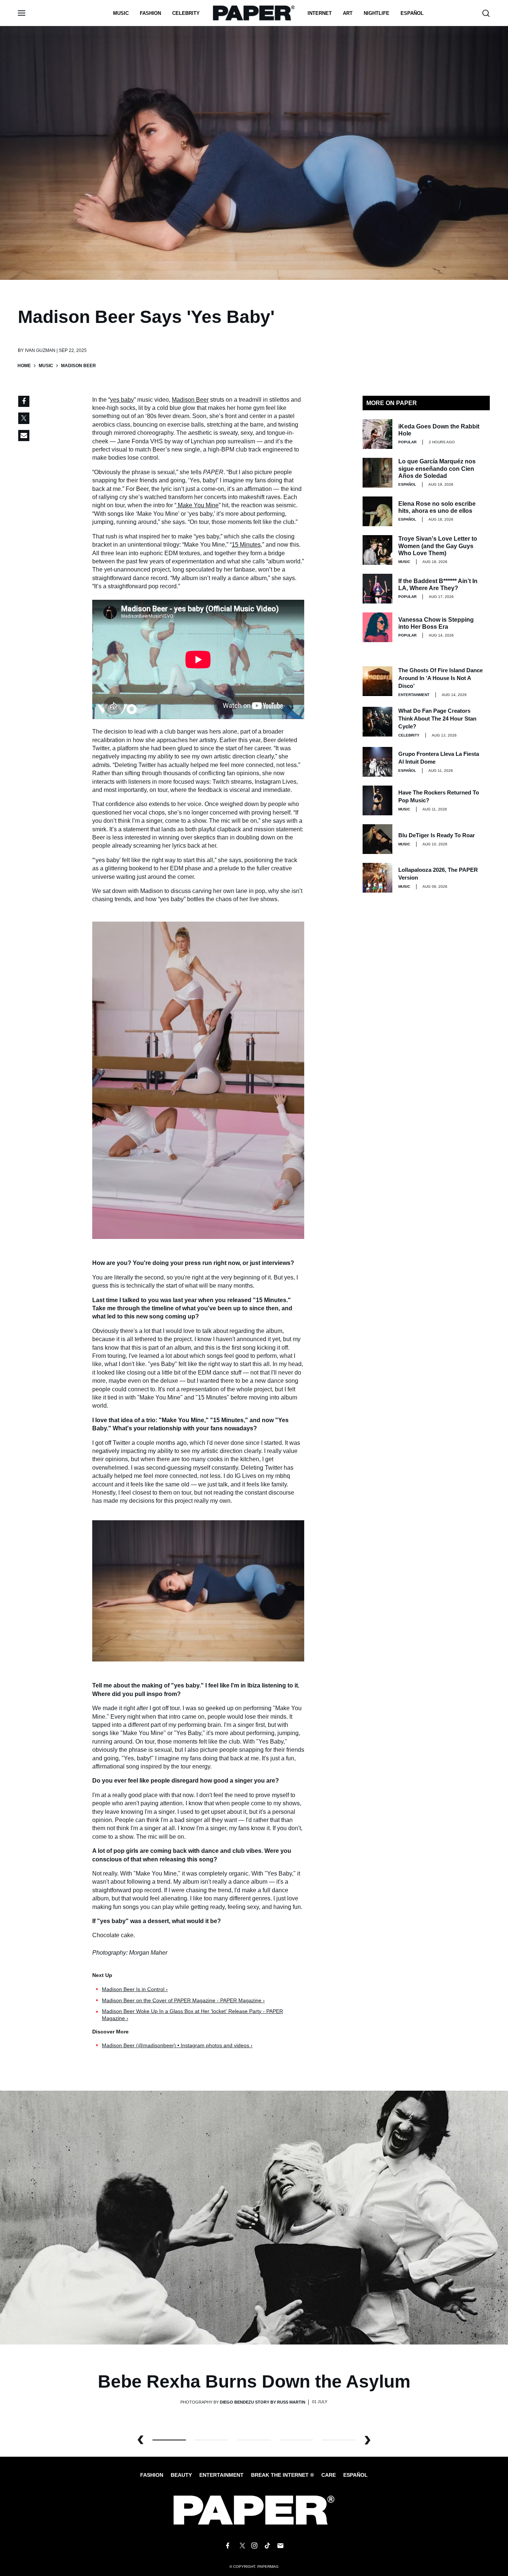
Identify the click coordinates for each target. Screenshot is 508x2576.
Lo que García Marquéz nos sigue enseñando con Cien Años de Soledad (437, 468)
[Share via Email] (24, 436)
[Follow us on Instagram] (254, 2546)
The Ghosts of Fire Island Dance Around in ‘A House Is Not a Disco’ (441, 678)
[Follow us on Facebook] (228, 2546)
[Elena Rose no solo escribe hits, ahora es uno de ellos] (377, 511)
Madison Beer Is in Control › (135, 1989)
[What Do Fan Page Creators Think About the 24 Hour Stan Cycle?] (377, 722)
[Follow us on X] (241, 2546)
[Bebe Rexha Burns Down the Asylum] (254, 2217)
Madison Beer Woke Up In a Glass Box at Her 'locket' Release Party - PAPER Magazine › (192, 2015)
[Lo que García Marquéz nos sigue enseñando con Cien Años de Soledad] (377, 473)
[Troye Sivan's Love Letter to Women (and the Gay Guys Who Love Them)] (377, 550)
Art (348, 13)
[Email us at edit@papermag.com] (280, 2546)
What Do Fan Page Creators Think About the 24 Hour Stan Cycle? (437, 719)
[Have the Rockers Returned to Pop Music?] (377, 800)
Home (24, 366)
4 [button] (339, 2440)
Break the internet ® (282, 2475)
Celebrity (186, 13)
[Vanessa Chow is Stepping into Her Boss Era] (377, 627)
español (412, 13)
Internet (320, 13)
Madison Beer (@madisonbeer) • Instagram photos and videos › (177, 2045)
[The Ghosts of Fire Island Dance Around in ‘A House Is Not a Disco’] (377, 681)
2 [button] (254, 2440)
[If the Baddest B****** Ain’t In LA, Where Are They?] (377, 589)
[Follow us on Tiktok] (267, 2546)
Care (329, 2475)
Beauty (181, 2475)
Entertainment (414, 695)
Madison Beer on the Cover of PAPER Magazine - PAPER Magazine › (183, 2000)
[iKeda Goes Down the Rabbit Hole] (377, 434)
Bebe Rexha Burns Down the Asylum (254, 2381)
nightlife (377, 13)
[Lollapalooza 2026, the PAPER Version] (377, 878)
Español (356, 2475)
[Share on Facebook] (24, 401)
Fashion (150, 13)
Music (121, 13)
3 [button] (296, 2440)
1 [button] (212, 2440)
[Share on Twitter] (24, 418)
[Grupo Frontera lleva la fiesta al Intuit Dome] (377, 762)
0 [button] (169, 2440)
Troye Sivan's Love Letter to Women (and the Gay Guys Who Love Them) (438, 546)
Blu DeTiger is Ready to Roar (437, 835)
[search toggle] (486, 13)
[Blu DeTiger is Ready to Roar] (377, 839)
